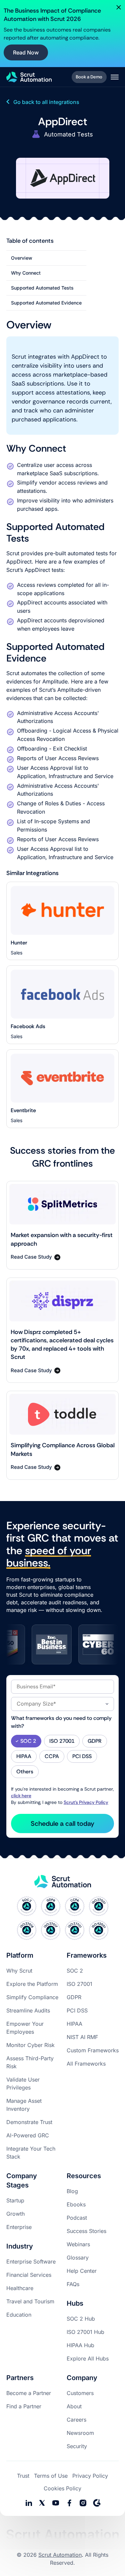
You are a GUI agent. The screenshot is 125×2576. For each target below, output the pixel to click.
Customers (80, 2393)
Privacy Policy (90, 2476)
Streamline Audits (28, 2010)
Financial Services (29, 2275)
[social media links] (29, 2503)
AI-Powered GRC (28, 2135)
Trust (23, 2476)
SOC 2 (75, 1971)
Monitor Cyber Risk (30, 2045)
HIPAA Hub (80, 2345)
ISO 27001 (79, 1984)
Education (19, 2315)
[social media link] (42, 2503)
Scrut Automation (60, 2555)
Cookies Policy (62, 2488)
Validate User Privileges (23, 2084)
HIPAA (74, 2024)
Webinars (78, 2244)
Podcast (77, 2218)
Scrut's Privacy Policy (86, 1802)
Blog (72, 2191)
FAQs (73, 2284)
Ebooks (76, 2204)
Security (77, 2446)
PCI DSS (77, 2010)
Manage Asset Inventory (24, 2105)
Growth (15, 2214)
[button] (115, 77)
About (74, 2406)
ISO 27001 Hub (85, 2332)
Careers (76, 2420)
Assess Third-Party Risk (30, 2062)
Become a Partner (29, 2393)
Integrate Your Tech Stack (31, 2153)
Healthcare (20, 2288)
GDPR (74, 1997)
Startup (15, 2200)
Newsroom (80, 2433)
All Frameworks (86, 2064)
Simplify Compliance (32, 1997)
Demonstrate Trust (29, 2122)
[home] (29, 77)
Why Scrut (19, 1971)
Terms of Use (51, 2476)
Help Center (82, 2271)
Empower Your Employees (25, 2028)
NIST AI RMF (82, 2037)
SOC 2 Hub (81, 2319)
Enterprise (19, 2227)
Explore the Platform (32, 1984)
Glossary (78, 2258)
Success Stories (86, 2231)
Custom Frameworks (93, 2050)
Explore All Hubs (88, 2358)
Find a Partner (24, 2406)
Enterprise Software (31, 2262)
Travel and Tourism (30, 2301)
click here (21, 1796)
